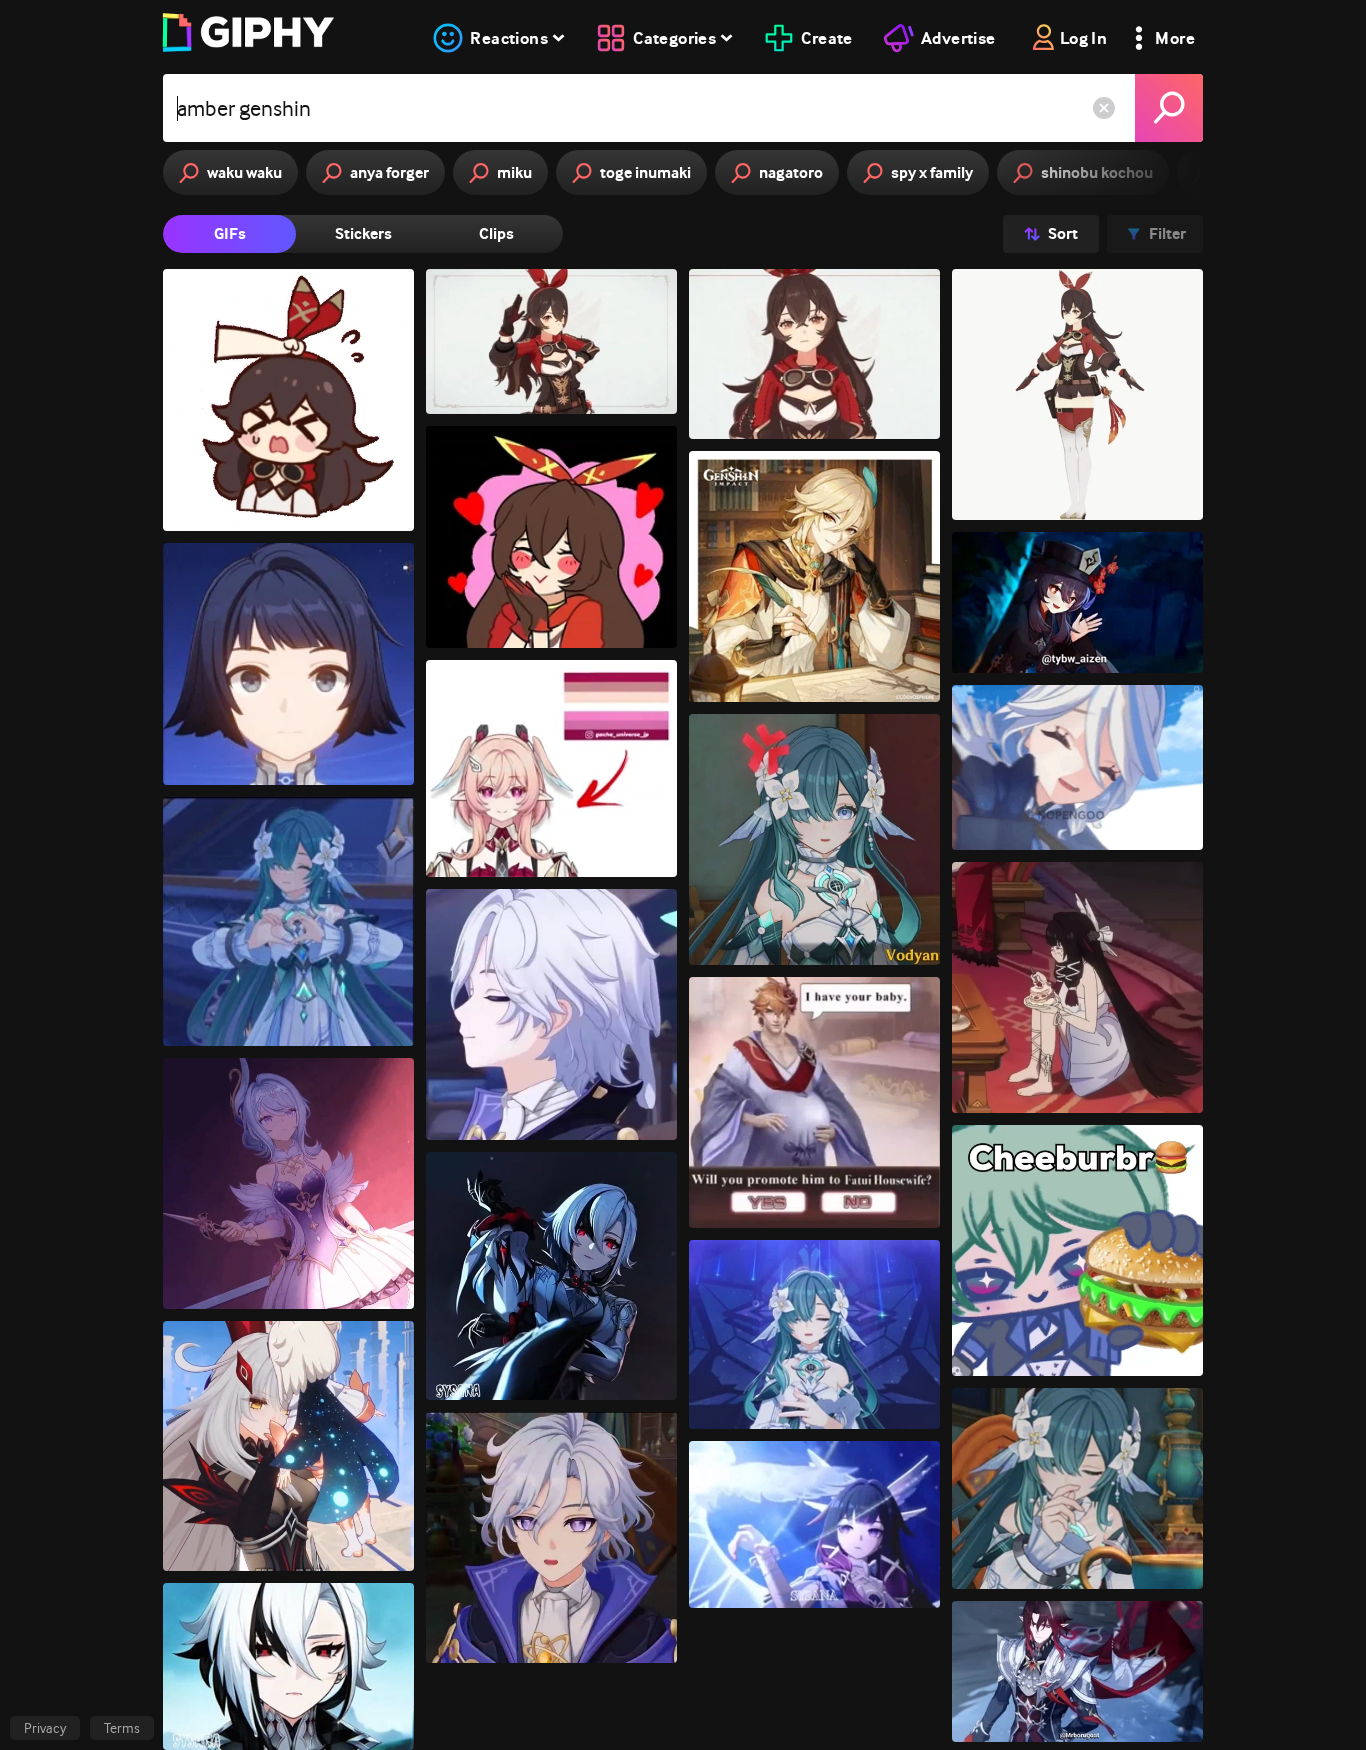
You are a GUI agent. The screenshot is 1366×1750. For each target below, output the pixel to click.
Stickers (363, 233)
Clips (496, 233)
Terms (122, 1728)
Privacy (45, 1728)
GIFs (230, 233)
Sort (1063, 233)
